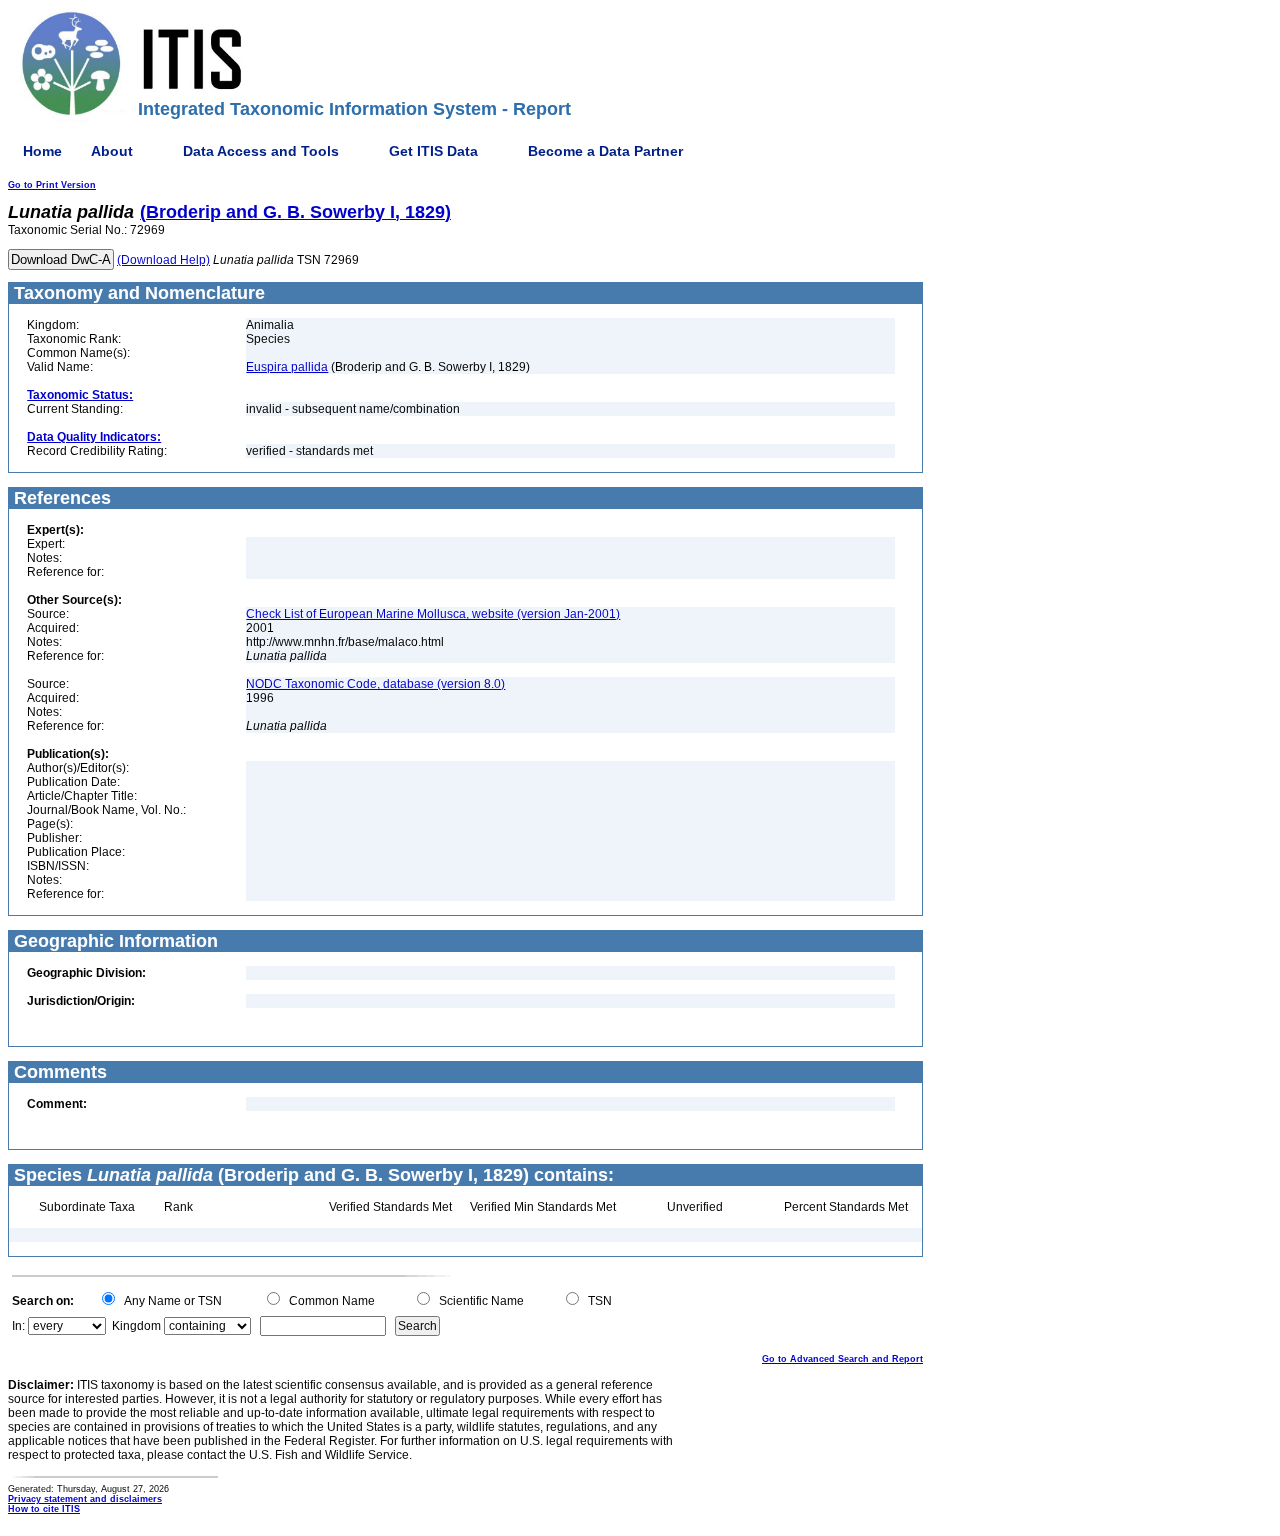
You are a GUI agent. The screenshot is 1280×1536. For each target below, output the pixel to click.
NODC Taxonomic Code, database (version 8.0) (375, 684)
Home (42, 151)
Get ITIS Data (433, 151)
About (112, 151)
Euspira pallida (287, 367)
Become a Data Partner (605, 151)
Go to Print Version (52, 185)
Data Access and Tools (261, 151)
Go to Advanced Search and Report (842, 1359)
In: (18, 1326)
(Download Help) (163, 260)
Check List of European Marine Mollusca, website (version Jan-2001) (433, 614)
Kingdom (136, 1326)
